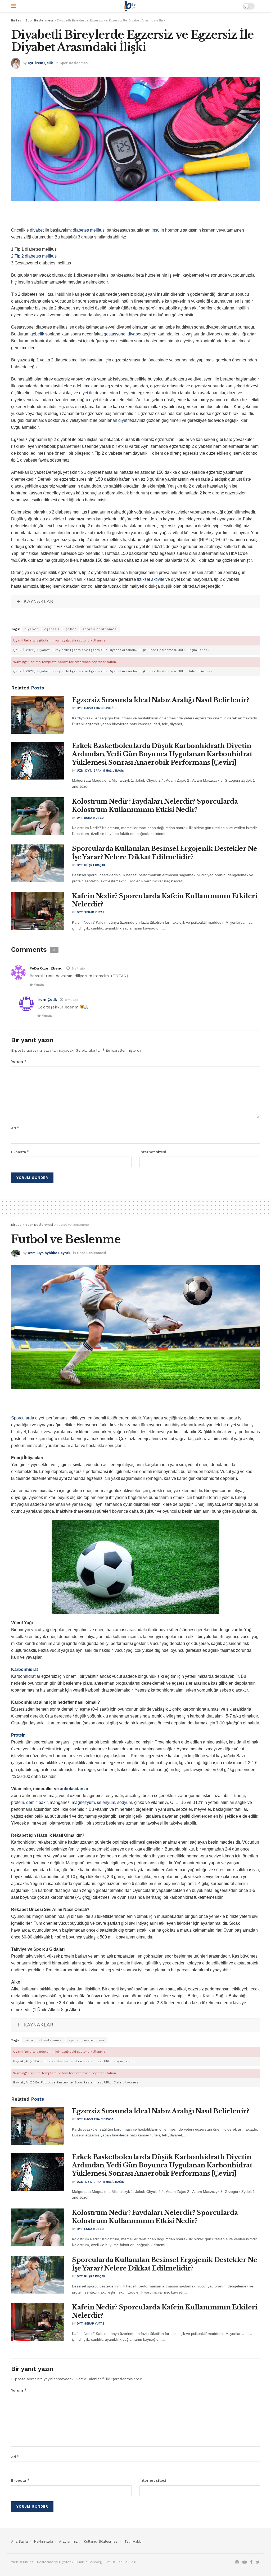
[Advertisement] (135, 217)
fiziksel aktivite (151, 579)
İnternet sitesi (153, 1152)
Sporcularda (23, 1418)
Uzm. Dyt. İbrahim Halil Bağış (100, 771)
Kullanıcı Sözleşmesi (101, 2541)
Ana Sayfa (19, 2541)
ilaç (69, 393)
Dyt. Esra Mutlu (90, 818)
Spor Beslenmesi (74, 63)
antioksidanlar (74, 1789)
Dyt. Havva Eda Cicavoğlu (97, 708)
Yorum (19, 1061)
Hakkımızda (43, 2541)
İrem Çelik (47, 999)
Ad (15, 1128)
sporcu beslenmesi (100, 629)
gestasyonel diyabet (123, 334)
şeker (71, 629)
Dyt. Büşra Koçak (91, 865)
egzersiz (52, 629)
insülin (158, 230)
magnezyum (83, 1802)
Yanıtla (39, 985)
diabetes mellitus (89, 230)
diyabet (37, 230)
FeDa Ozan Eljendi (47, 968)
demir (31, 1802)
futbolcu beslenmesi (44, 2040)
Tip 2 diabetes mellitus (36, 256)
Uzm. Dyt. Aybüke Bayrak (49, 1253)
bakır (43, 1802)
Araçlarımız (68, 2541)
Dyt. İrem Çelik (40, 63)
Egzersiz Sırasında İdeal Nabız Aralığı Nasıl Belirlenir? (160, 700)
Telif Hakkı (133, 2541)
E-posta (20, 1152)
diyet (84, 393)
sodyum (125, 1802)
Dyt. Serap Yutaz (91, 912)
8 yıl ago (78, 968)
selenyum (106, 1802)
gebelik (37, 334)
